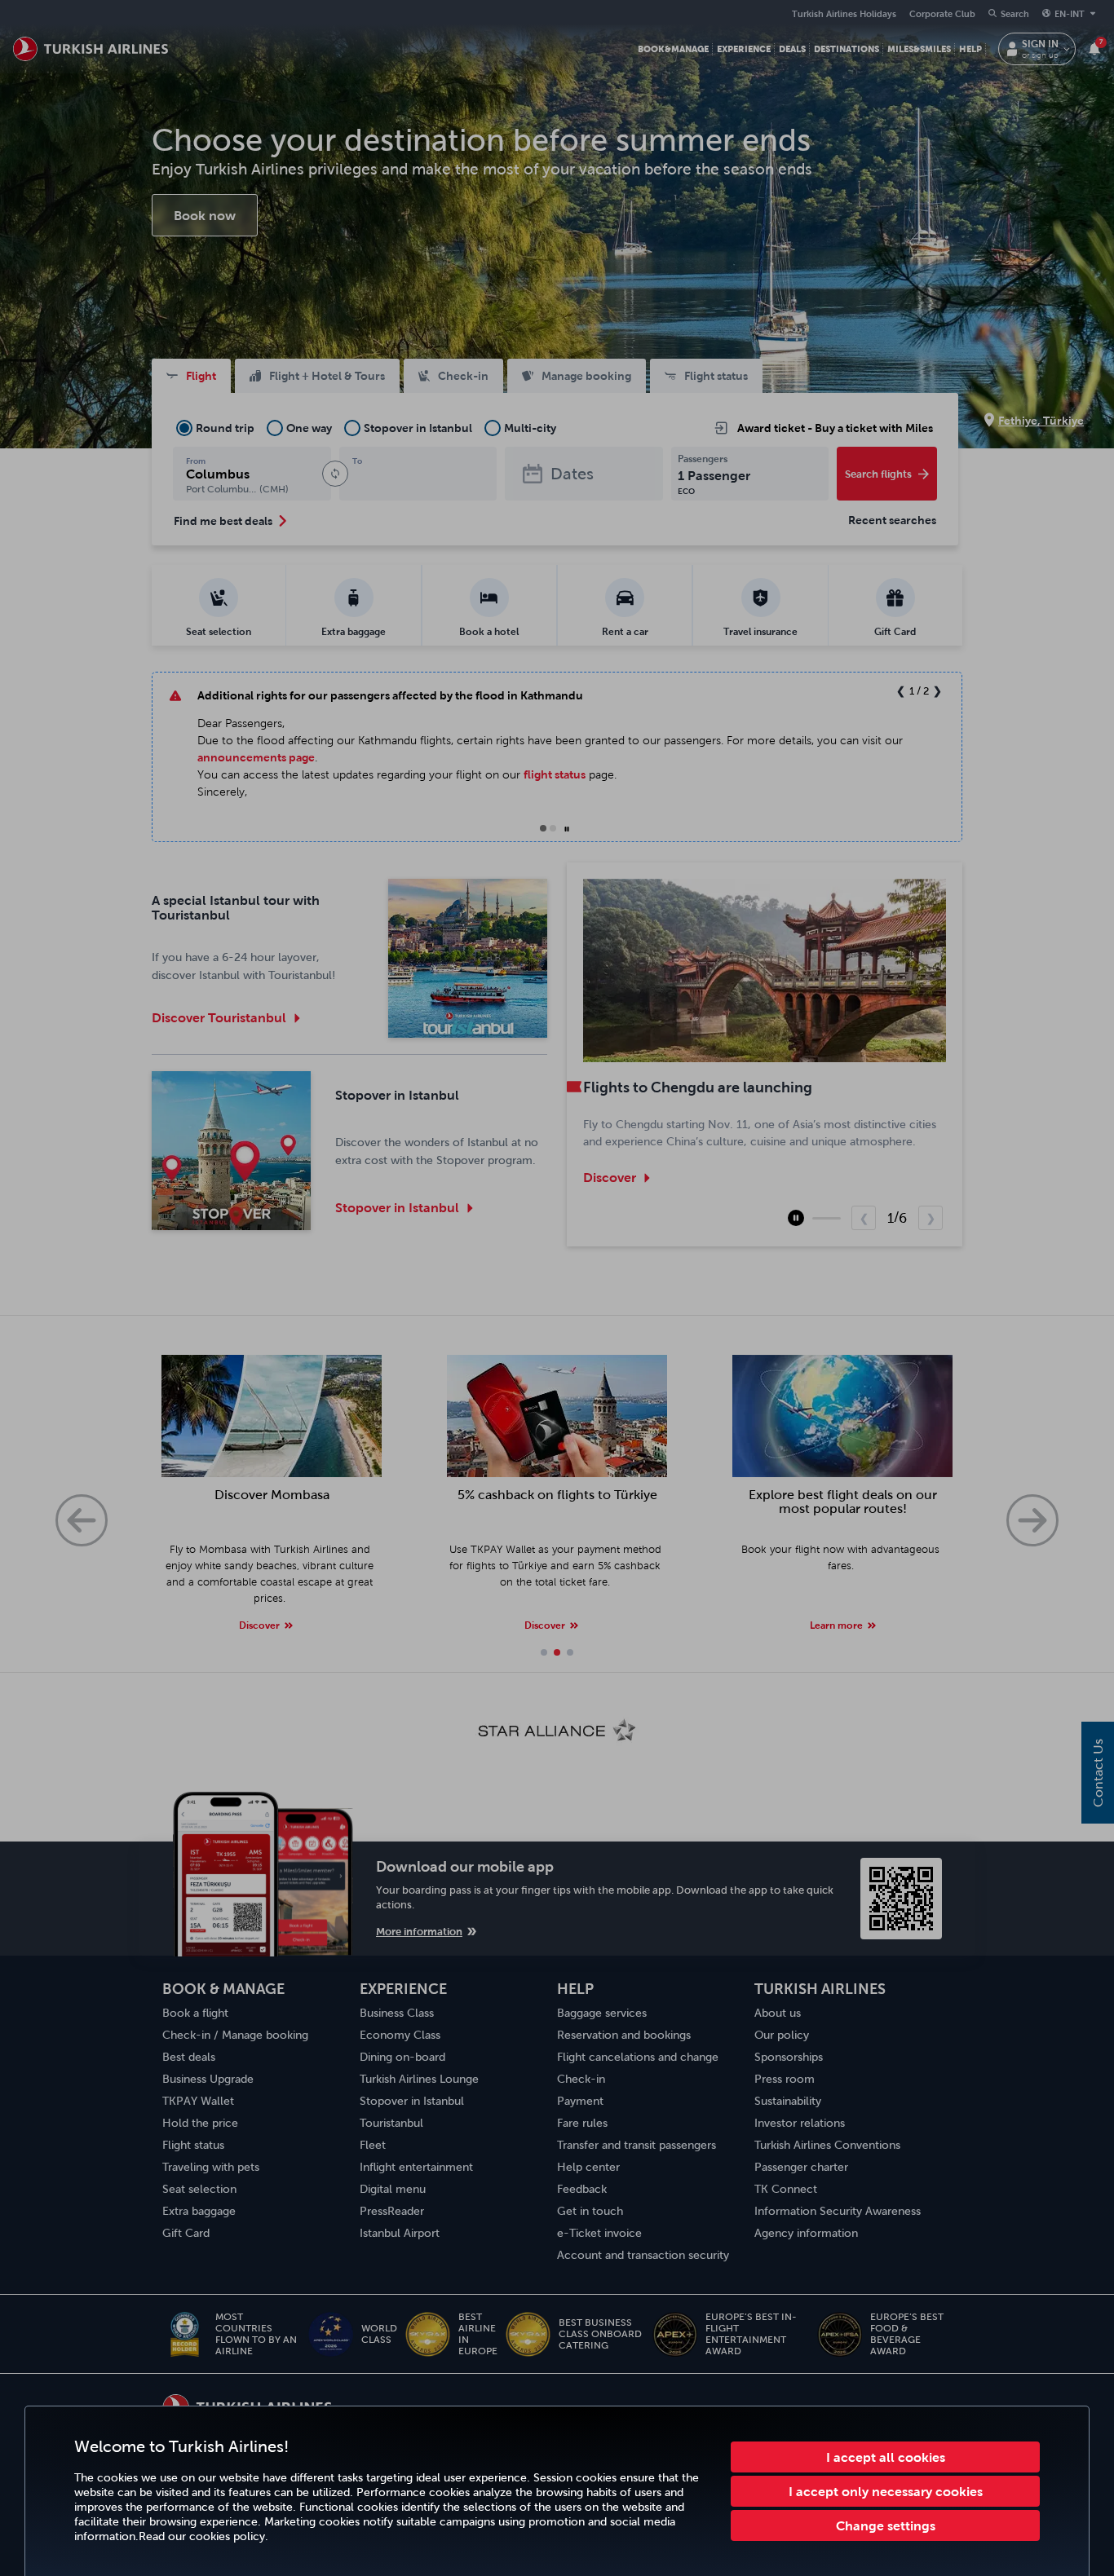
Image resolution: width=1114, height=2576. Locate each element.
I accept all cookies (886, 2457)
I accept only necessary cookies (886, 2491)
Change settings (886, 2525)
